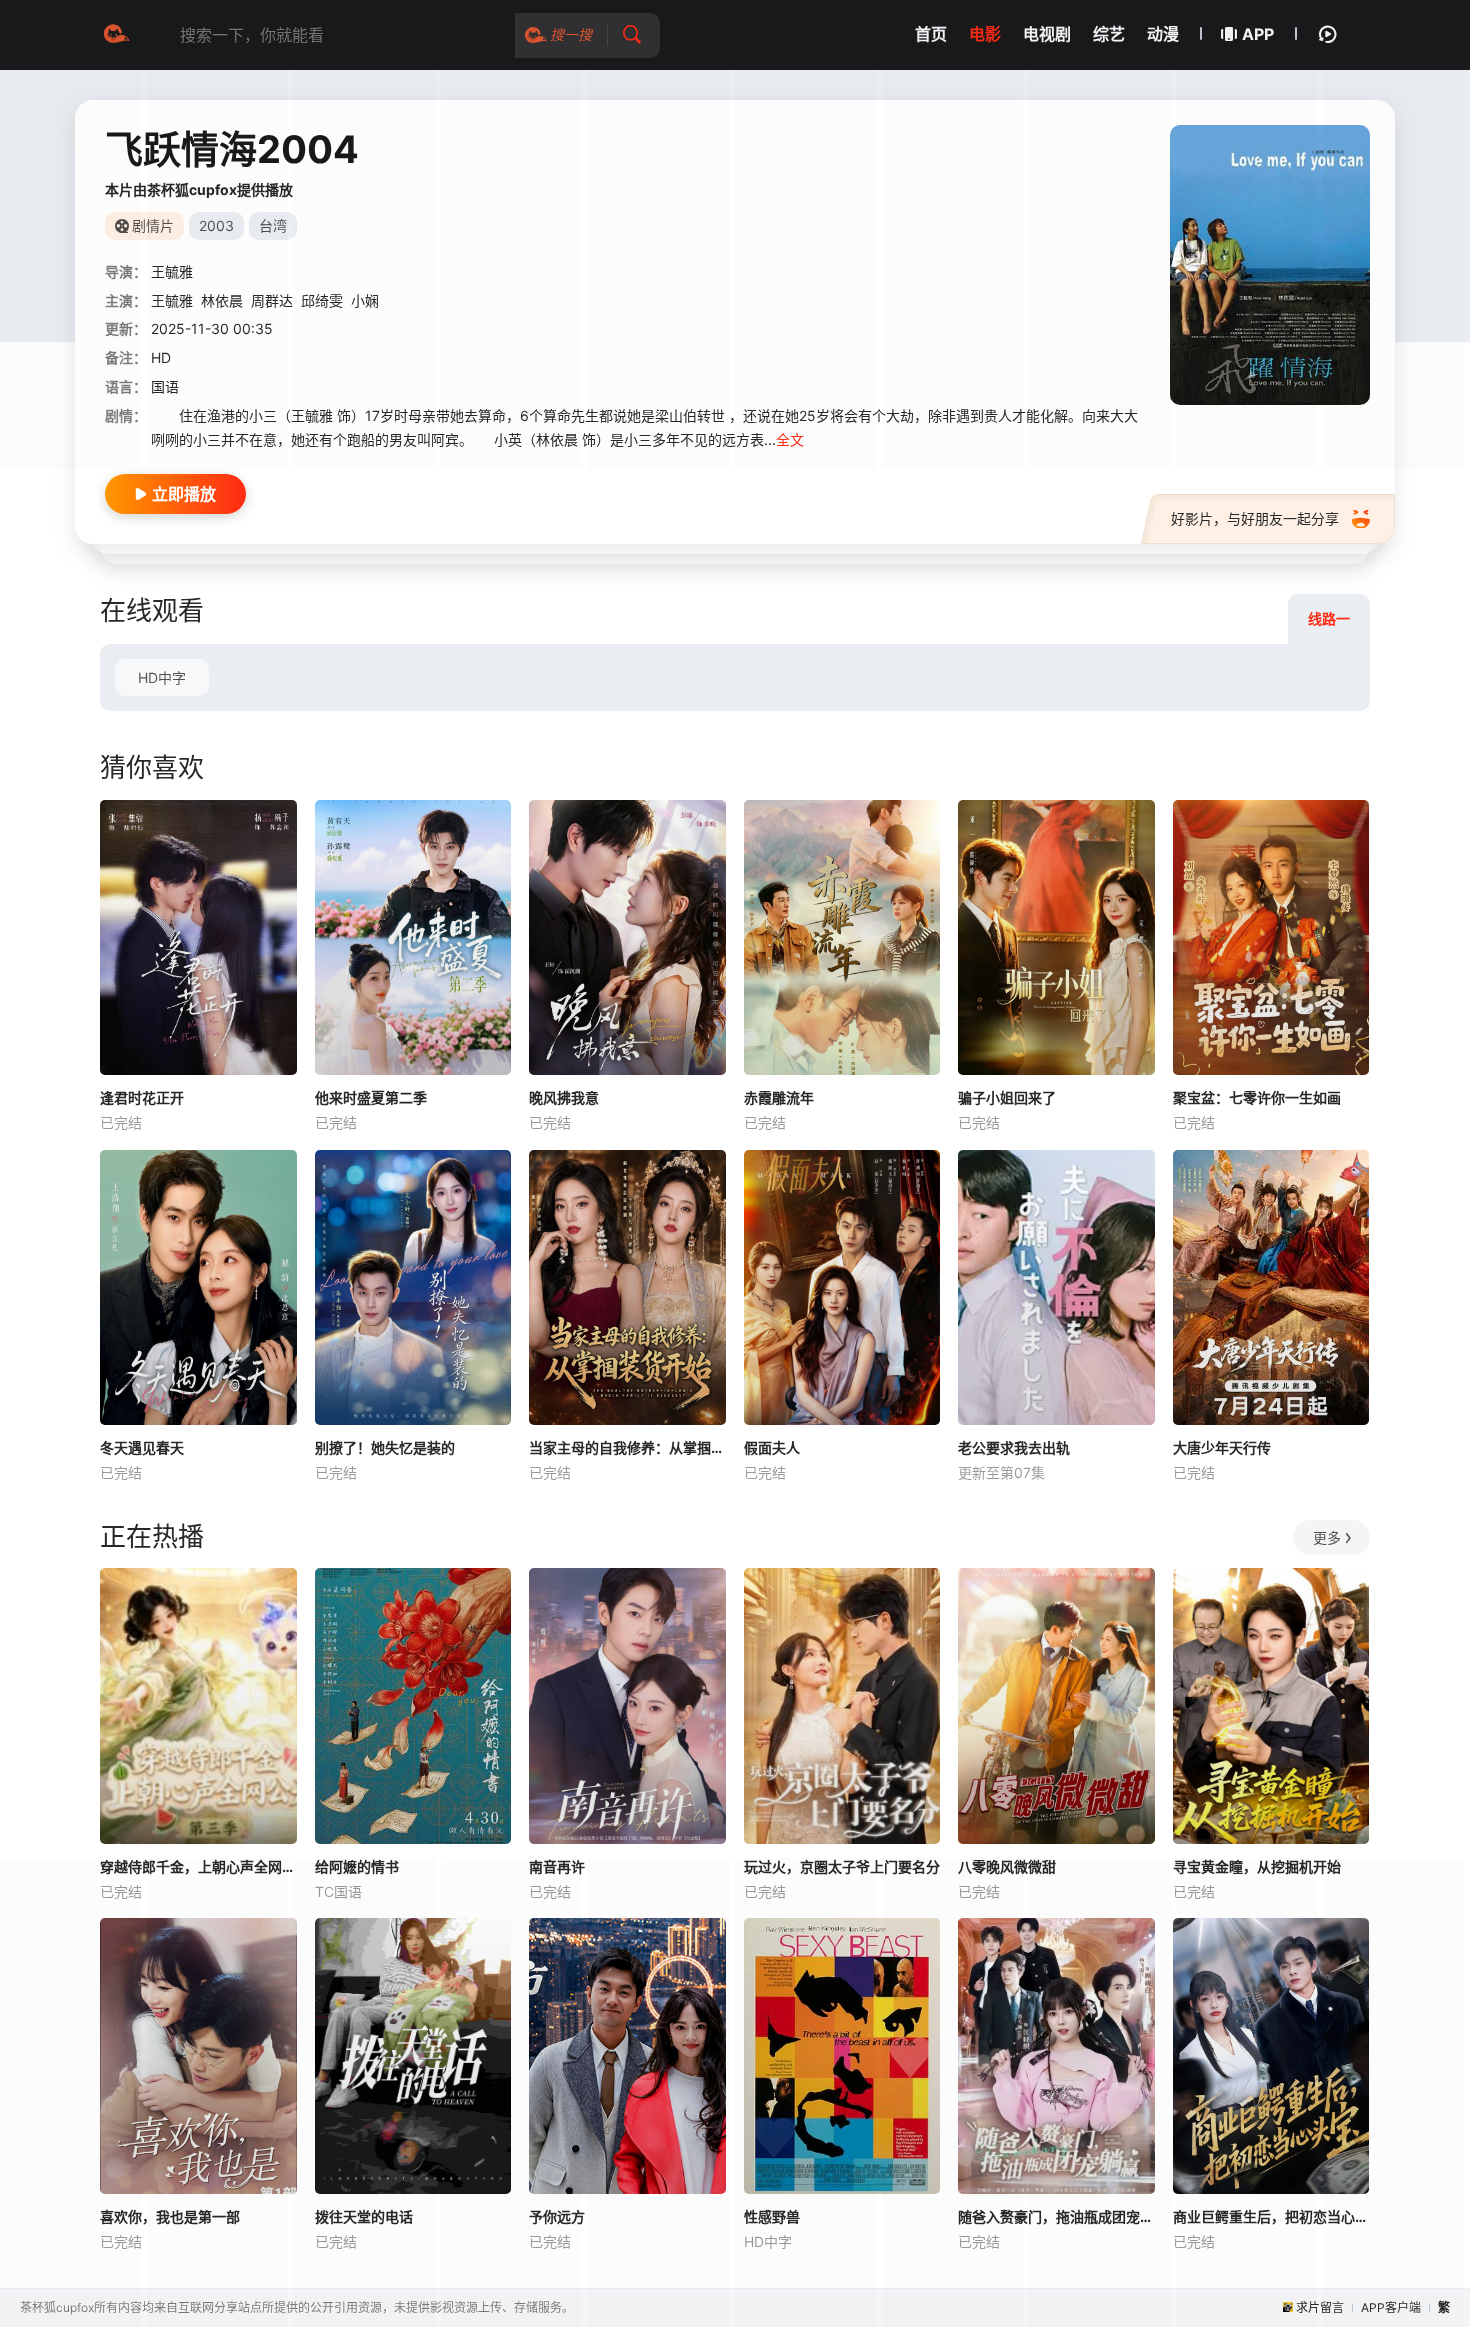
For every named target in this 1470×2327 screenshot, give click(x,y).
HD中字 (162, 677)
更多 (1327, 1537)
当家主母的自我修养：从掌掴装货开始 (627, 1447)
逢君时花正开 (142, 1097)
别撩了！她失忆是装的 (385, 1447)
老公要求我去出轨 (1014, 1447)
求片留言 (1320, 2307)
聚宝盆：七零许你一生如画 (1257, 1097)
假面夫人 (772, 1447)
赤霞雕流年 (779, 1097)
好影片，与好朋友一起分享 (1255, 518)
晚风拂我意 (564, 1097)
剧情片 (153, 225)
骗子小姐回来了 (1007, 1097)
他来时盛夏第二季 (371, 1097)
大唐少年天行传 (1222, 1447)
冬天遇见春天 (142, 1447)
